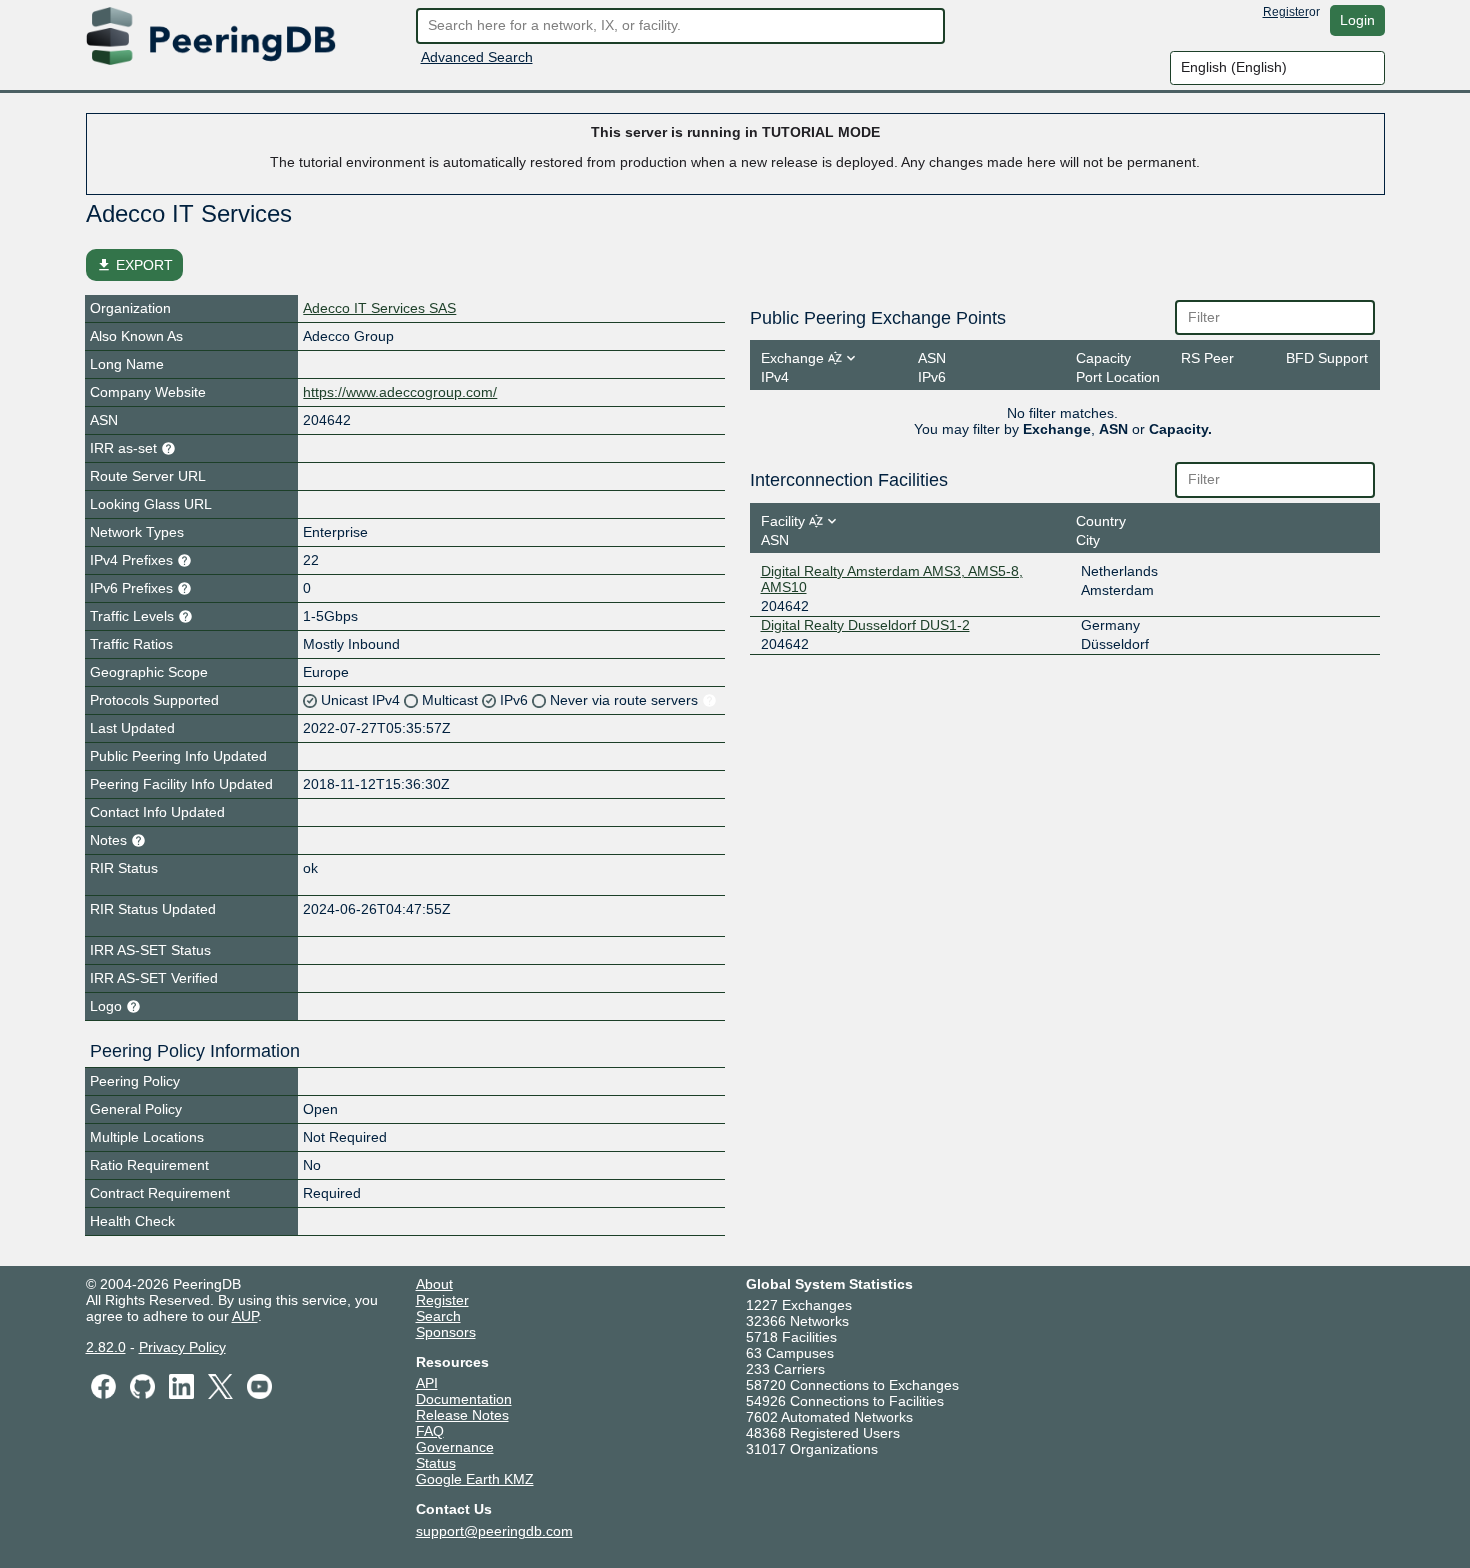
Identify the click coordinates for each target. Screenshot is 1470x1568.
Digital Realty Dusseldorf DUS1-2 (865, 625)
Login (1357, 20)
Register (1286, 12)
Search (438, 1316)
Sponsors (446, 1332)
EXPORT (134, 265)
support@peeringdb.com (494, 1531)
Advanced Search (477, 57)
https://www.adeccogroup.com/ (400, 392)
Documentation (464, 1399)
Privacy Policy (182, 1347)
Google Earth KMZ (475, 1479)
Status (436, 1463)
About (434, 1284)
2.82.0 (106, 1347)
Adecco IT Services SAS (379, 308)
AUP (245, 1316)
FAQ (430, 1431)
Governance (455, 1447)
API (427, 1383)
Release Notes (462, 1415)
